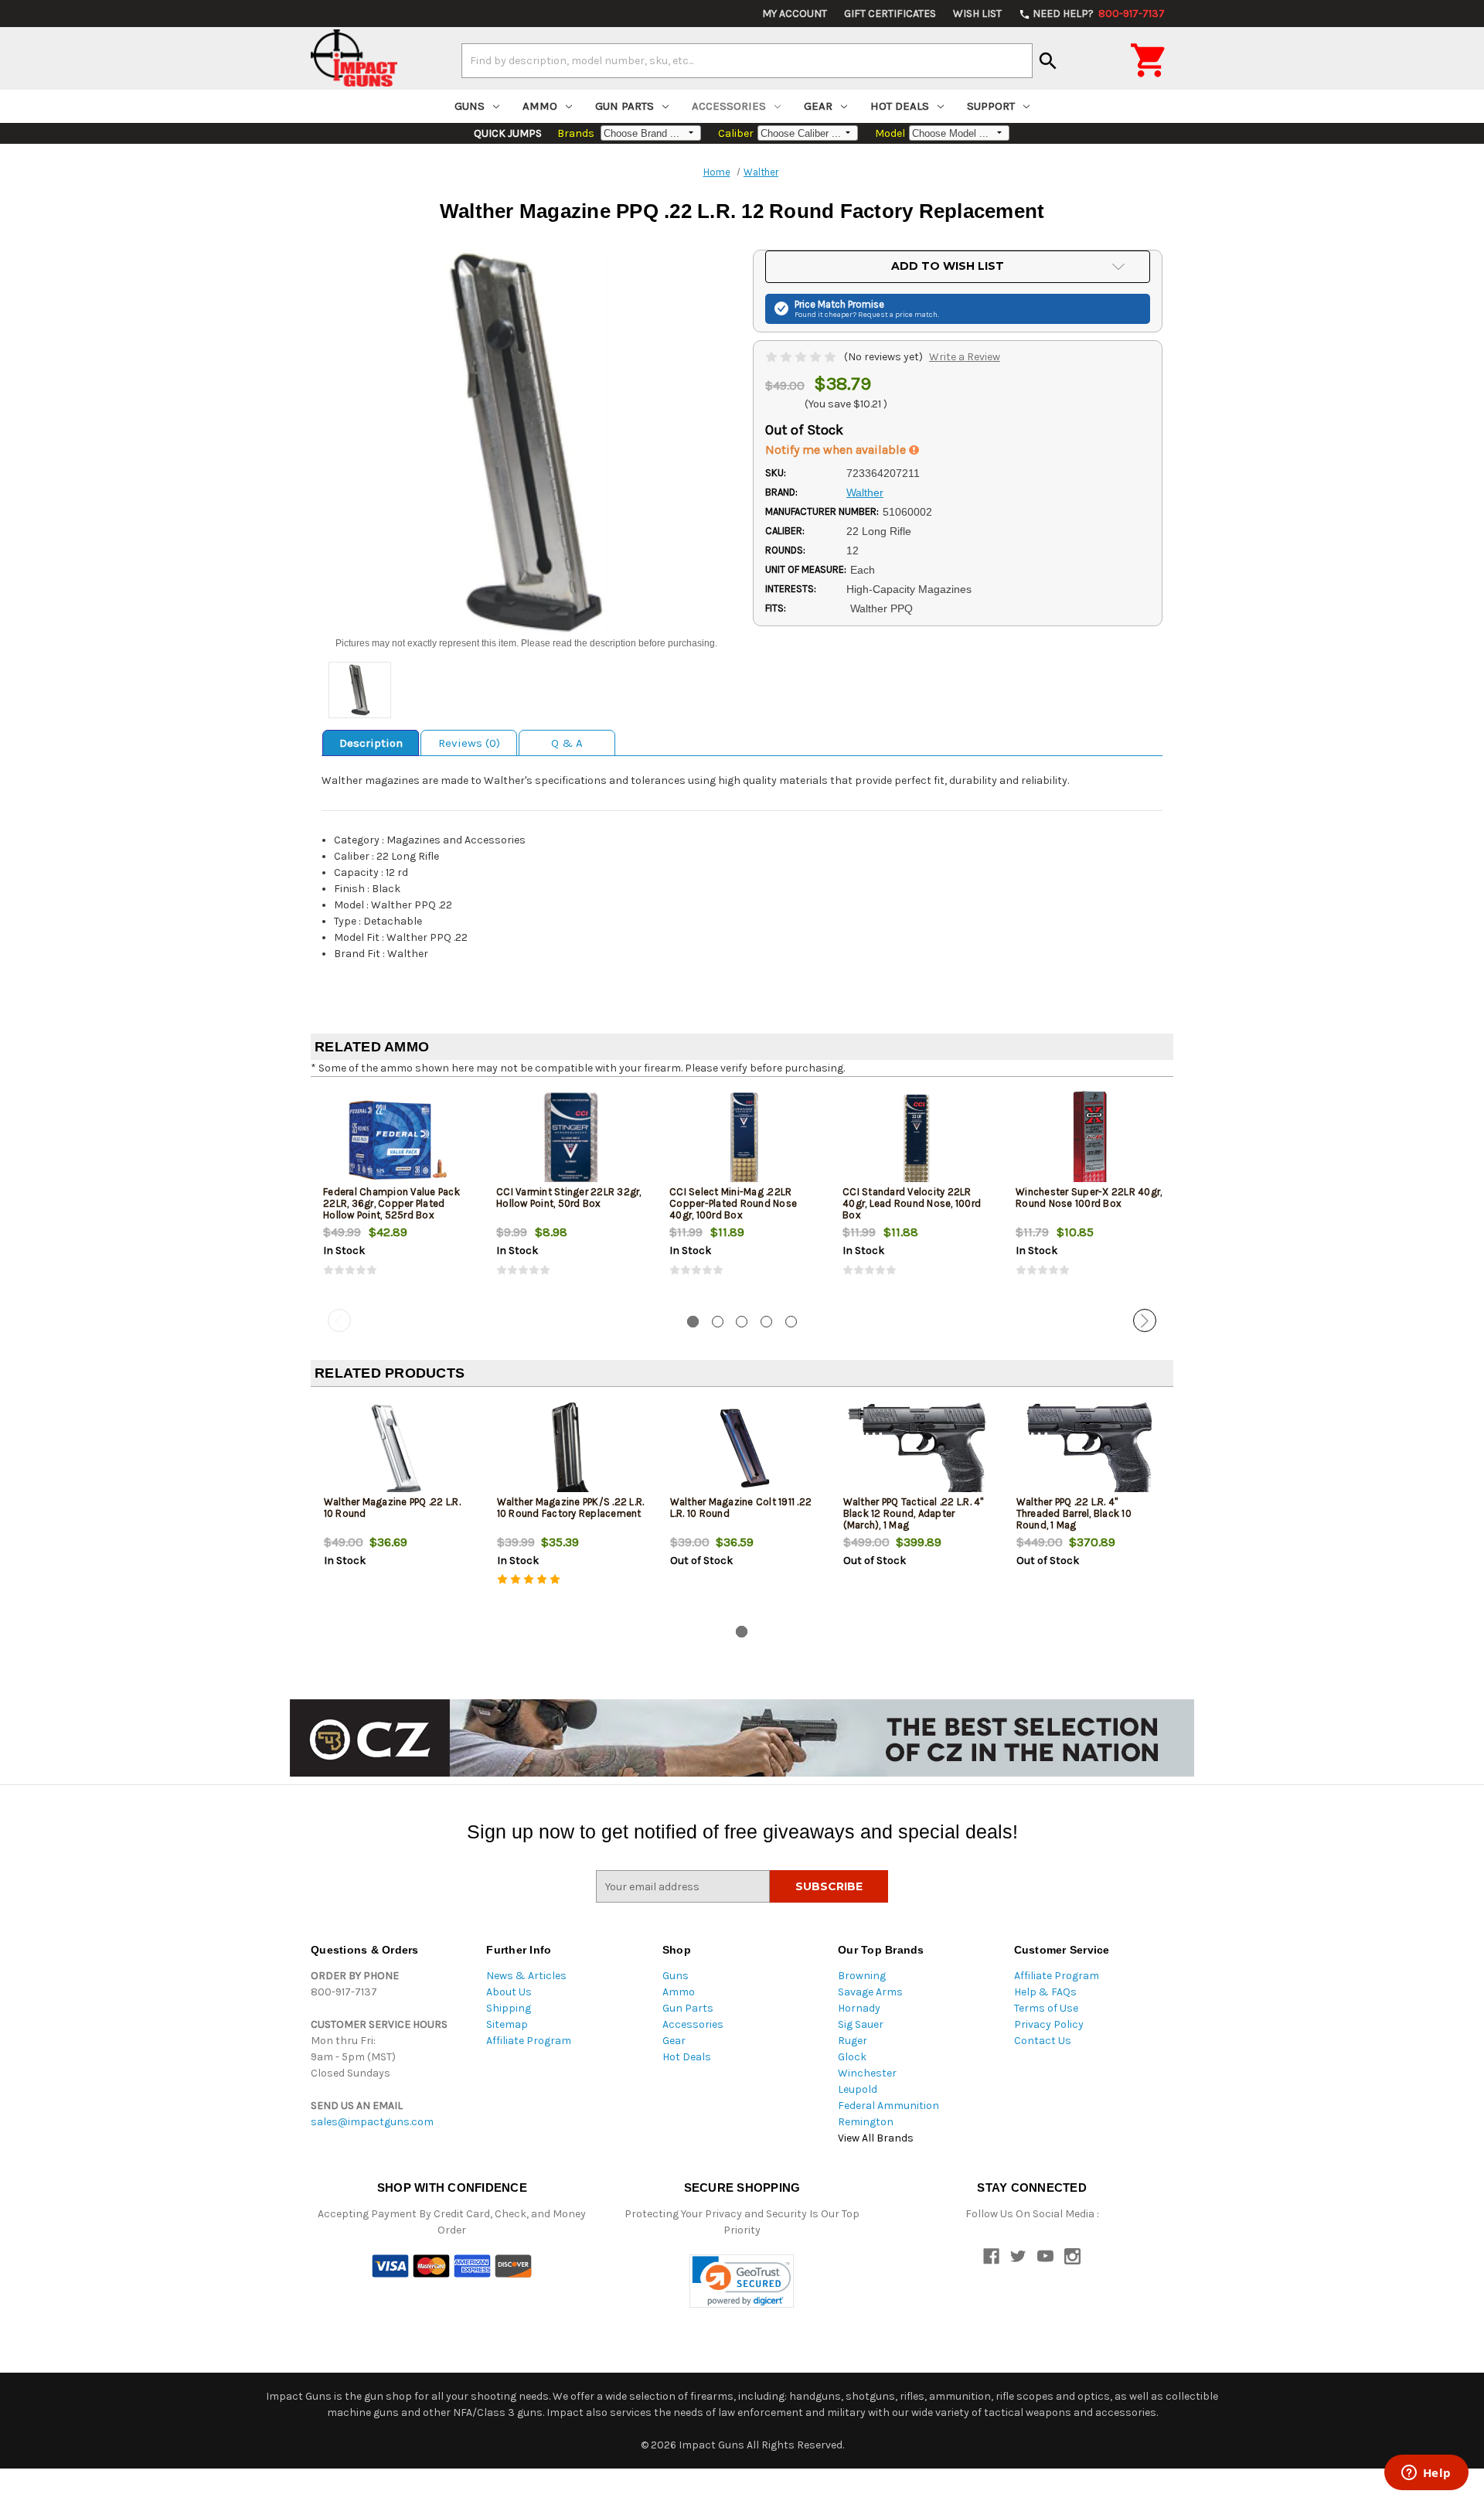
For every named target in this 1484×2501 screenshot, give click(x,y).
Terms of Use (1046, 2008)
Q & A (567, 743)
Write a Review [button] (965, 357)
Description (371, 743)
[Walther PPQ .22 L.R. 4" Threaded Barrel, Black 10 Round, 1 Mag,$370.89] (1090, 1450)
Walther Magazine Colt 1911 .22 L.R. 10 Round (741, 1508)
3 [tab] (742, 1322)
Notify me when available (837, 450)
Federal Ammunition (888, 2106)
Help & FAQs (1045, 1992)
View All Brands (876, 2138)
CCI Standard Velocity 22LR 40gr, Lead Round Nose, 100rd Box (912, 1203)
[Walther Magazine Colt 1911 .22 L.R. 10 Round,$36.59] (744, 1450)
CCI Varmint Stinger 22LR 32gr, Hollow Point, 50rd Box (569, 1198)
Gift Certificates (890, 14)
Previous (339, 1320)
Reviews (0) (469, 743)
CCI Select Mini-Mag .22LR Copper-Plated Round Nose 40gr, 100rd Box (733, 1203)
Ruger (853, 2041)
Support (991, 106)
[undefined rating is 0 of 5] (802, 357)
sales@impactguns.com (372, 2122)
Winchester (867, 2073)
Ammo (540, 106)
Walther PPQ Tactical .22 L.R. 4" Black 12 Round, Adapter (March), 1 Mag (914, 1513)
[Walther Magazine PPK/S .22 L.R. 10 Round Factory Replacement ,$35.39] (571, 1450)
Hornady (859, 2008)
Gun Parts (625, 106)
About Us (509, 1992)
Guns (470, 106)
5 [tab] (791, 1322)
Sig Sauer (861, 2024)
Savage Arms (870, 1992)
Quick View (398, 1140)
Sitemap (507, 2024)
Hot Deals (900, 106)
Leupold (858, 2089)
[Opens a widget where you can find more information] (1426, 2474)
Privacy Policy (1049, 2024)
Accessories (729, 106)
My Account (795, 14)
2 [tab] (718, 1322)
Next (1145, 1320)
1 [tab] (693, 1322)
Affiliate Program (529, 2041)
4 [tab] (766, 1322)
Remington (866, 2122)
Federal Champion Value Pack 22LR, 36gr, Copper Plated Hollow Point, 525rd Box (391, 1203)
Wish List (977, 14)
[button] (742, 2281)
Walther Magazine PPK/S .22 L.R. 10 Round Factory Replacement (571, 1508)
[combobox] (747, 60)
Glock (852, 2057)
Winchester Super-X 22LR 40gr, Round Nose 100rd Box (1089, 1198)
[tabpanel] (397, 1196)
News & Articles (526, 1976)
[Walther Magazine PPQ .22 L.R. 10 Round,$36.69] (398, 1450)
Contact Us (1043, 2041)
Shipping (509, 2008)
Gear (818, 106)
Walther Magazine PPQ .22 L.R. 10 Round (392, 1508)
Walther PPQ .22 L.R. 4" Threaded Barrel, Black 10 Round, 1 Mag (1074, 1513)
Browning (862, 1976)
